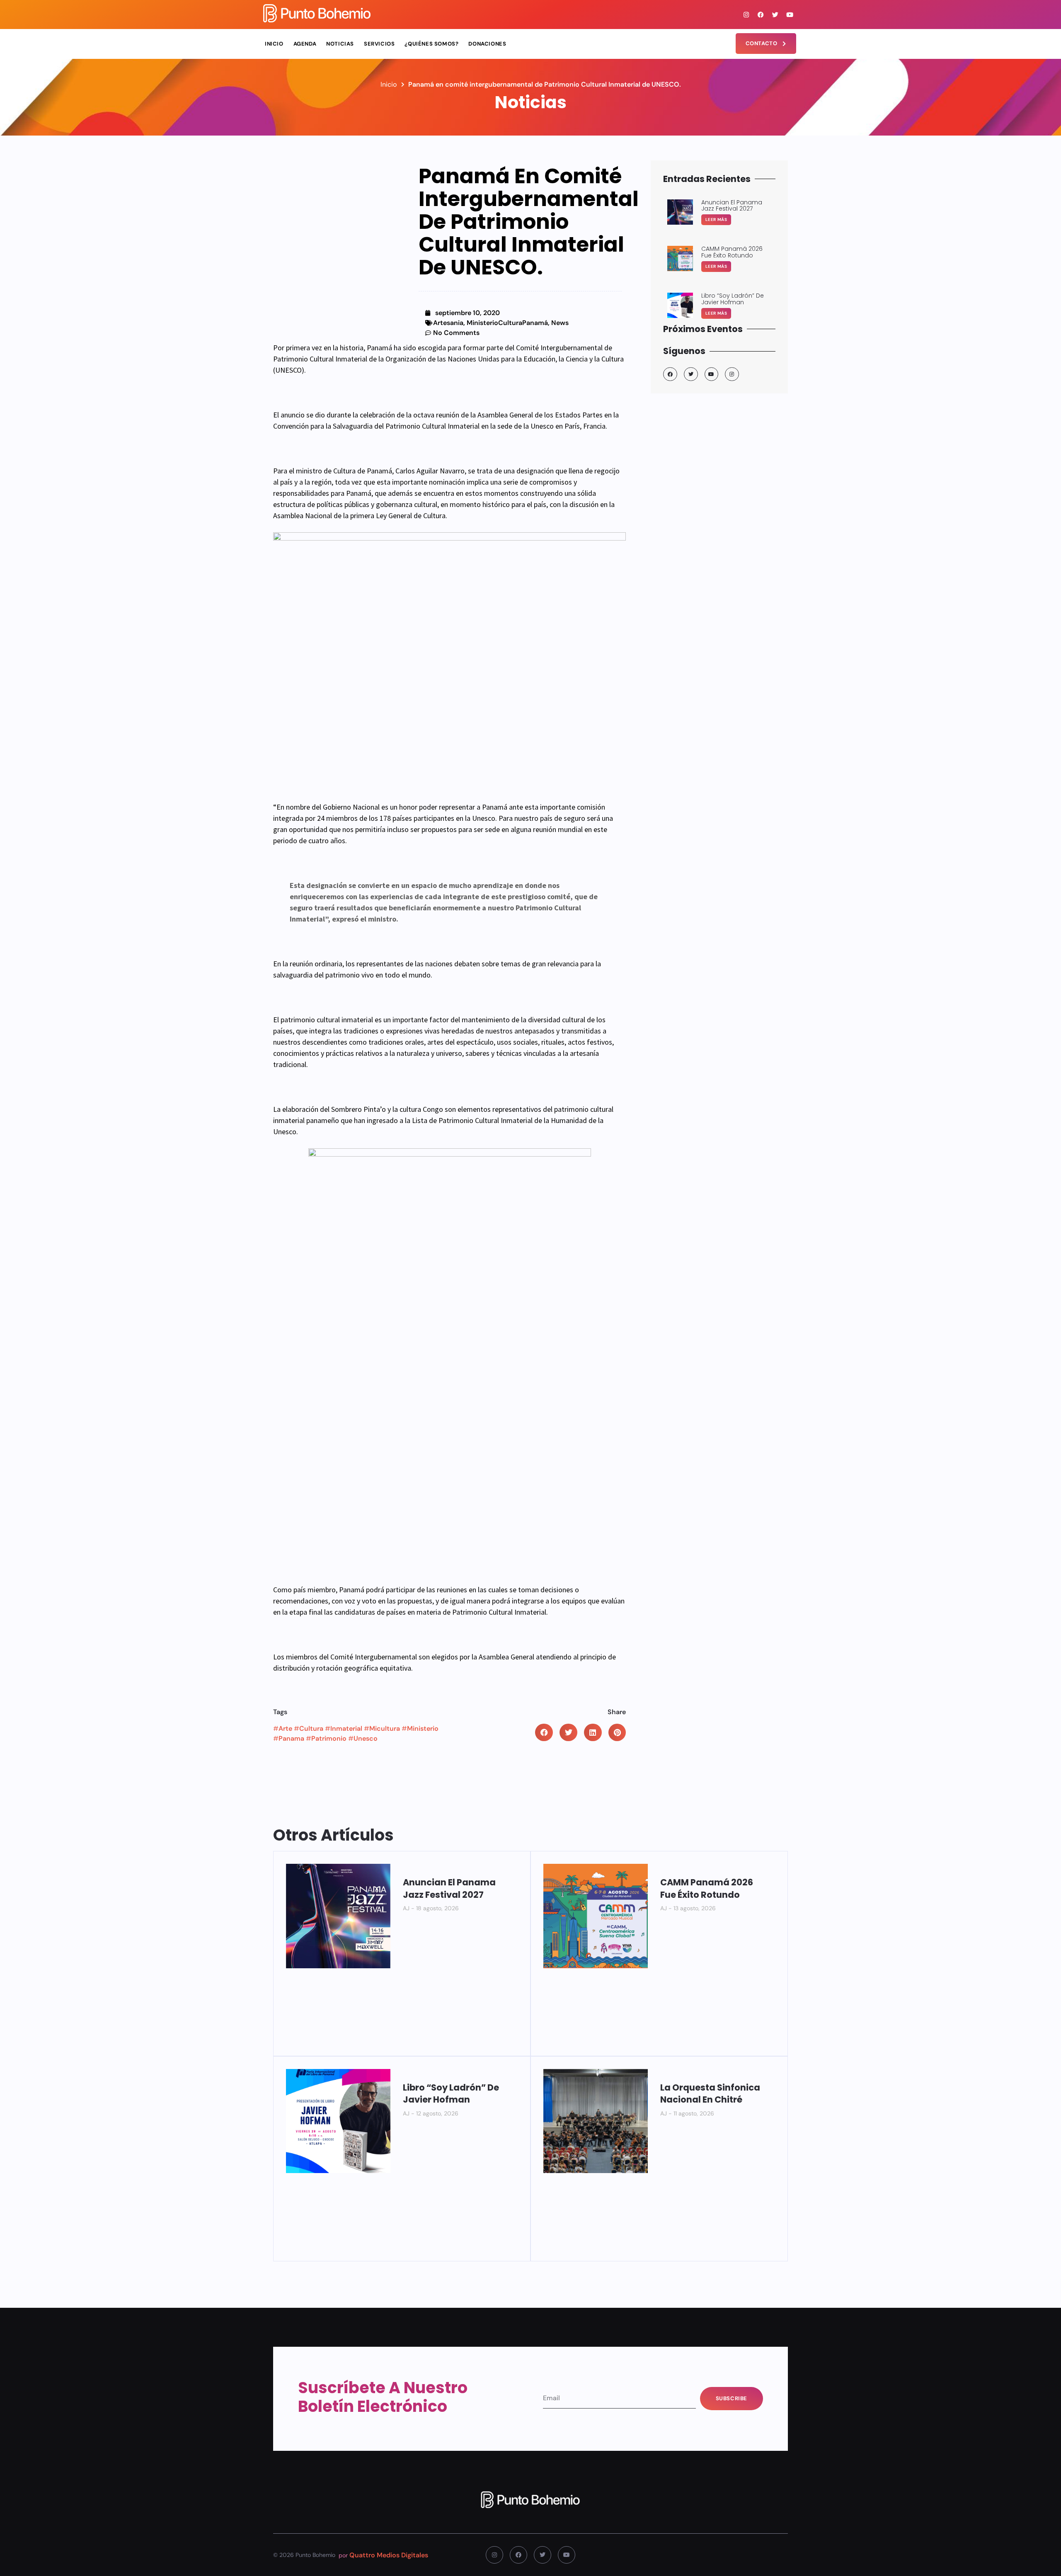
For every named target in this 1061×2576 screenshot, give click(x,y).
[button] (544, 1733)
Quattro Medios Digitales (389, 2555)
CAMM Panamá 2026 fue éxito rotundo (707, 1888)
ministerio (423, 1728)
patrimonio (329, 1738)
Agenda (305, 44)
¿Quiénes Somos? (431, 44)
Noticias (340, 44)
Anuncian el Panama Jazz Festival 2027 (449, 1888)
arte (285, 1728)
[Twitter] (775, 15)
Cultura (311, 1728)
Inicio (274, 44)
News (560, 323)
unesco (366, 1738)
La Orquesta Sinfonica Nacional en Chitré (710, 2093)
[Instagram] (746, 15)
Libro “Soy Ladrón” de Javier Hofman (451, 2093)
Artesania (448, 323)
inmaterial (346, 1728)
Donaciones (487, 44)
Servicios (379, 44)
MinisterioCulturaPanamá (507, 323)
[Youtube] (790, 15)
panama (291, 1738)
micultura (385, 1728)
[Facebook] (761, 15)
